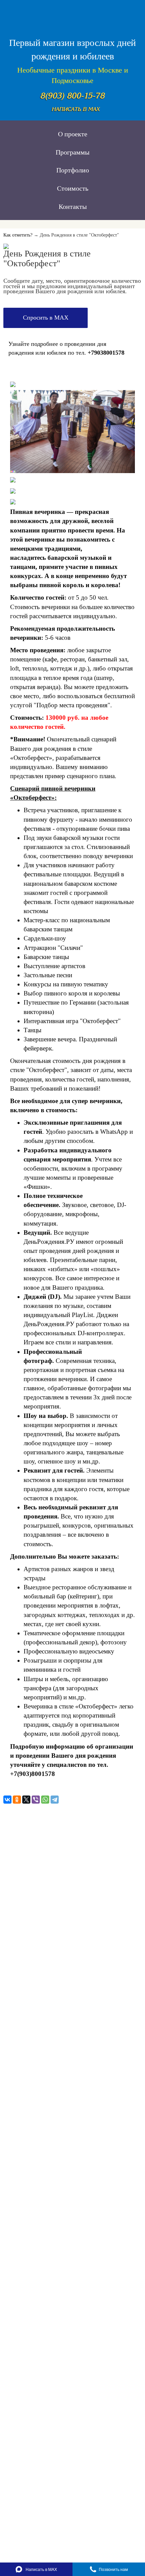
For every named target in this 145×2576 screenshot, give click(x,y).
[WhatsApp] (45, 1800)
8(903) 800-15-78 (73, 96)
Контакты (73, 207)
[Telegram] (55, 1800)
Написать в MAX (76, 109)
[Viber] (36, 1800)
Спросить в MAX (46, 318)
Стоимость (73, 188)
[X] (26, 1800)
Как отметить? (18, 235)
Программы (72, 152)
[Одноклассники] (17, 1800)
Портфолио (73, 170)
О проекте (73, 134)
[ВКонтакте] (7, 1800)
